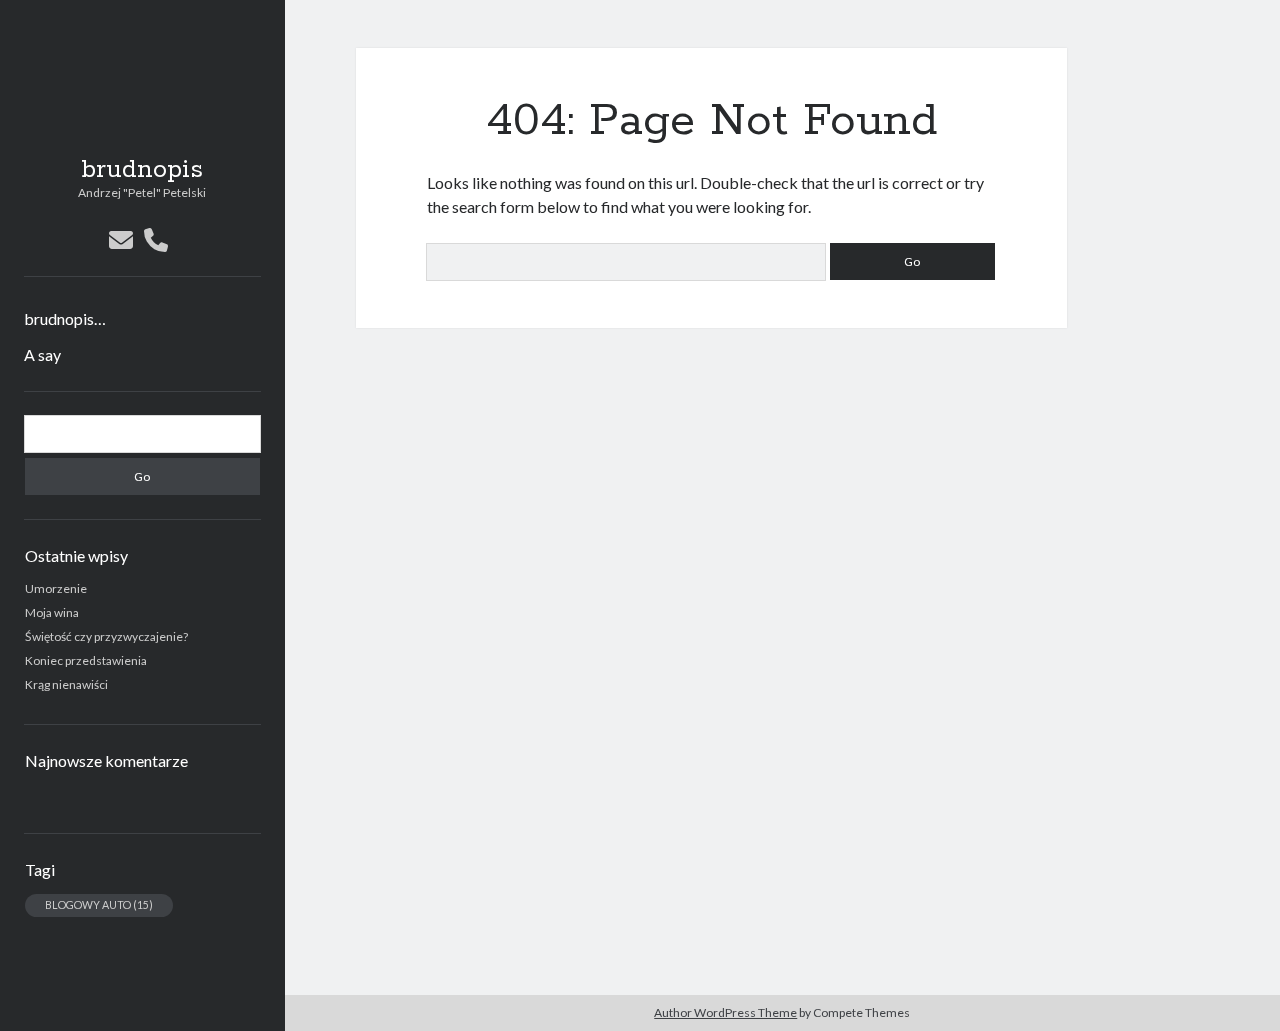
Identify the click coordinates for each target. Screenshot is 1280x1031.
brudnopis (142, 170)
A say (42, 354)
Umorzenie (56, 588)
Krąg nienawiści (66, 684)
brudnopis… (65, 318)
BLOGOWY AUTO (99, 904)
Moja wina (52, 612)
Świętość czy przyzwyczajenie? (106, 636)
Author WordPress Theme (725, 1012)
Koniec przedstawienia (86, 660)
